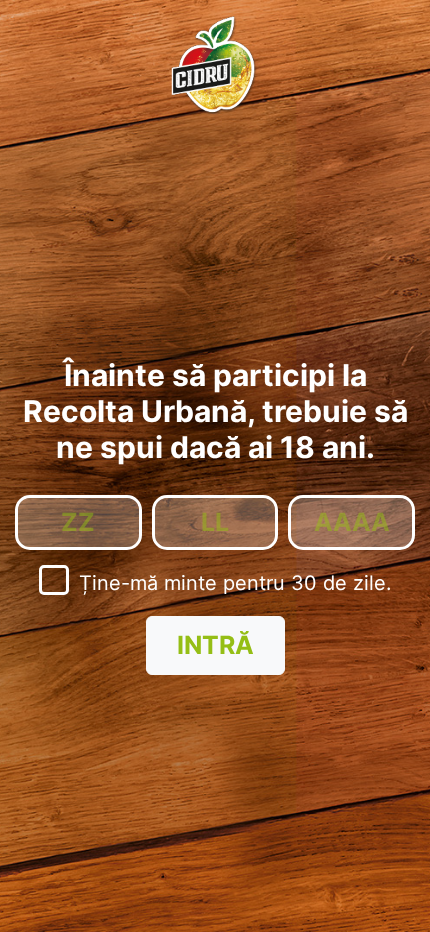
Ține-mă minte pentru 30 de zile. (235, 583)
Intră (215, 645)
